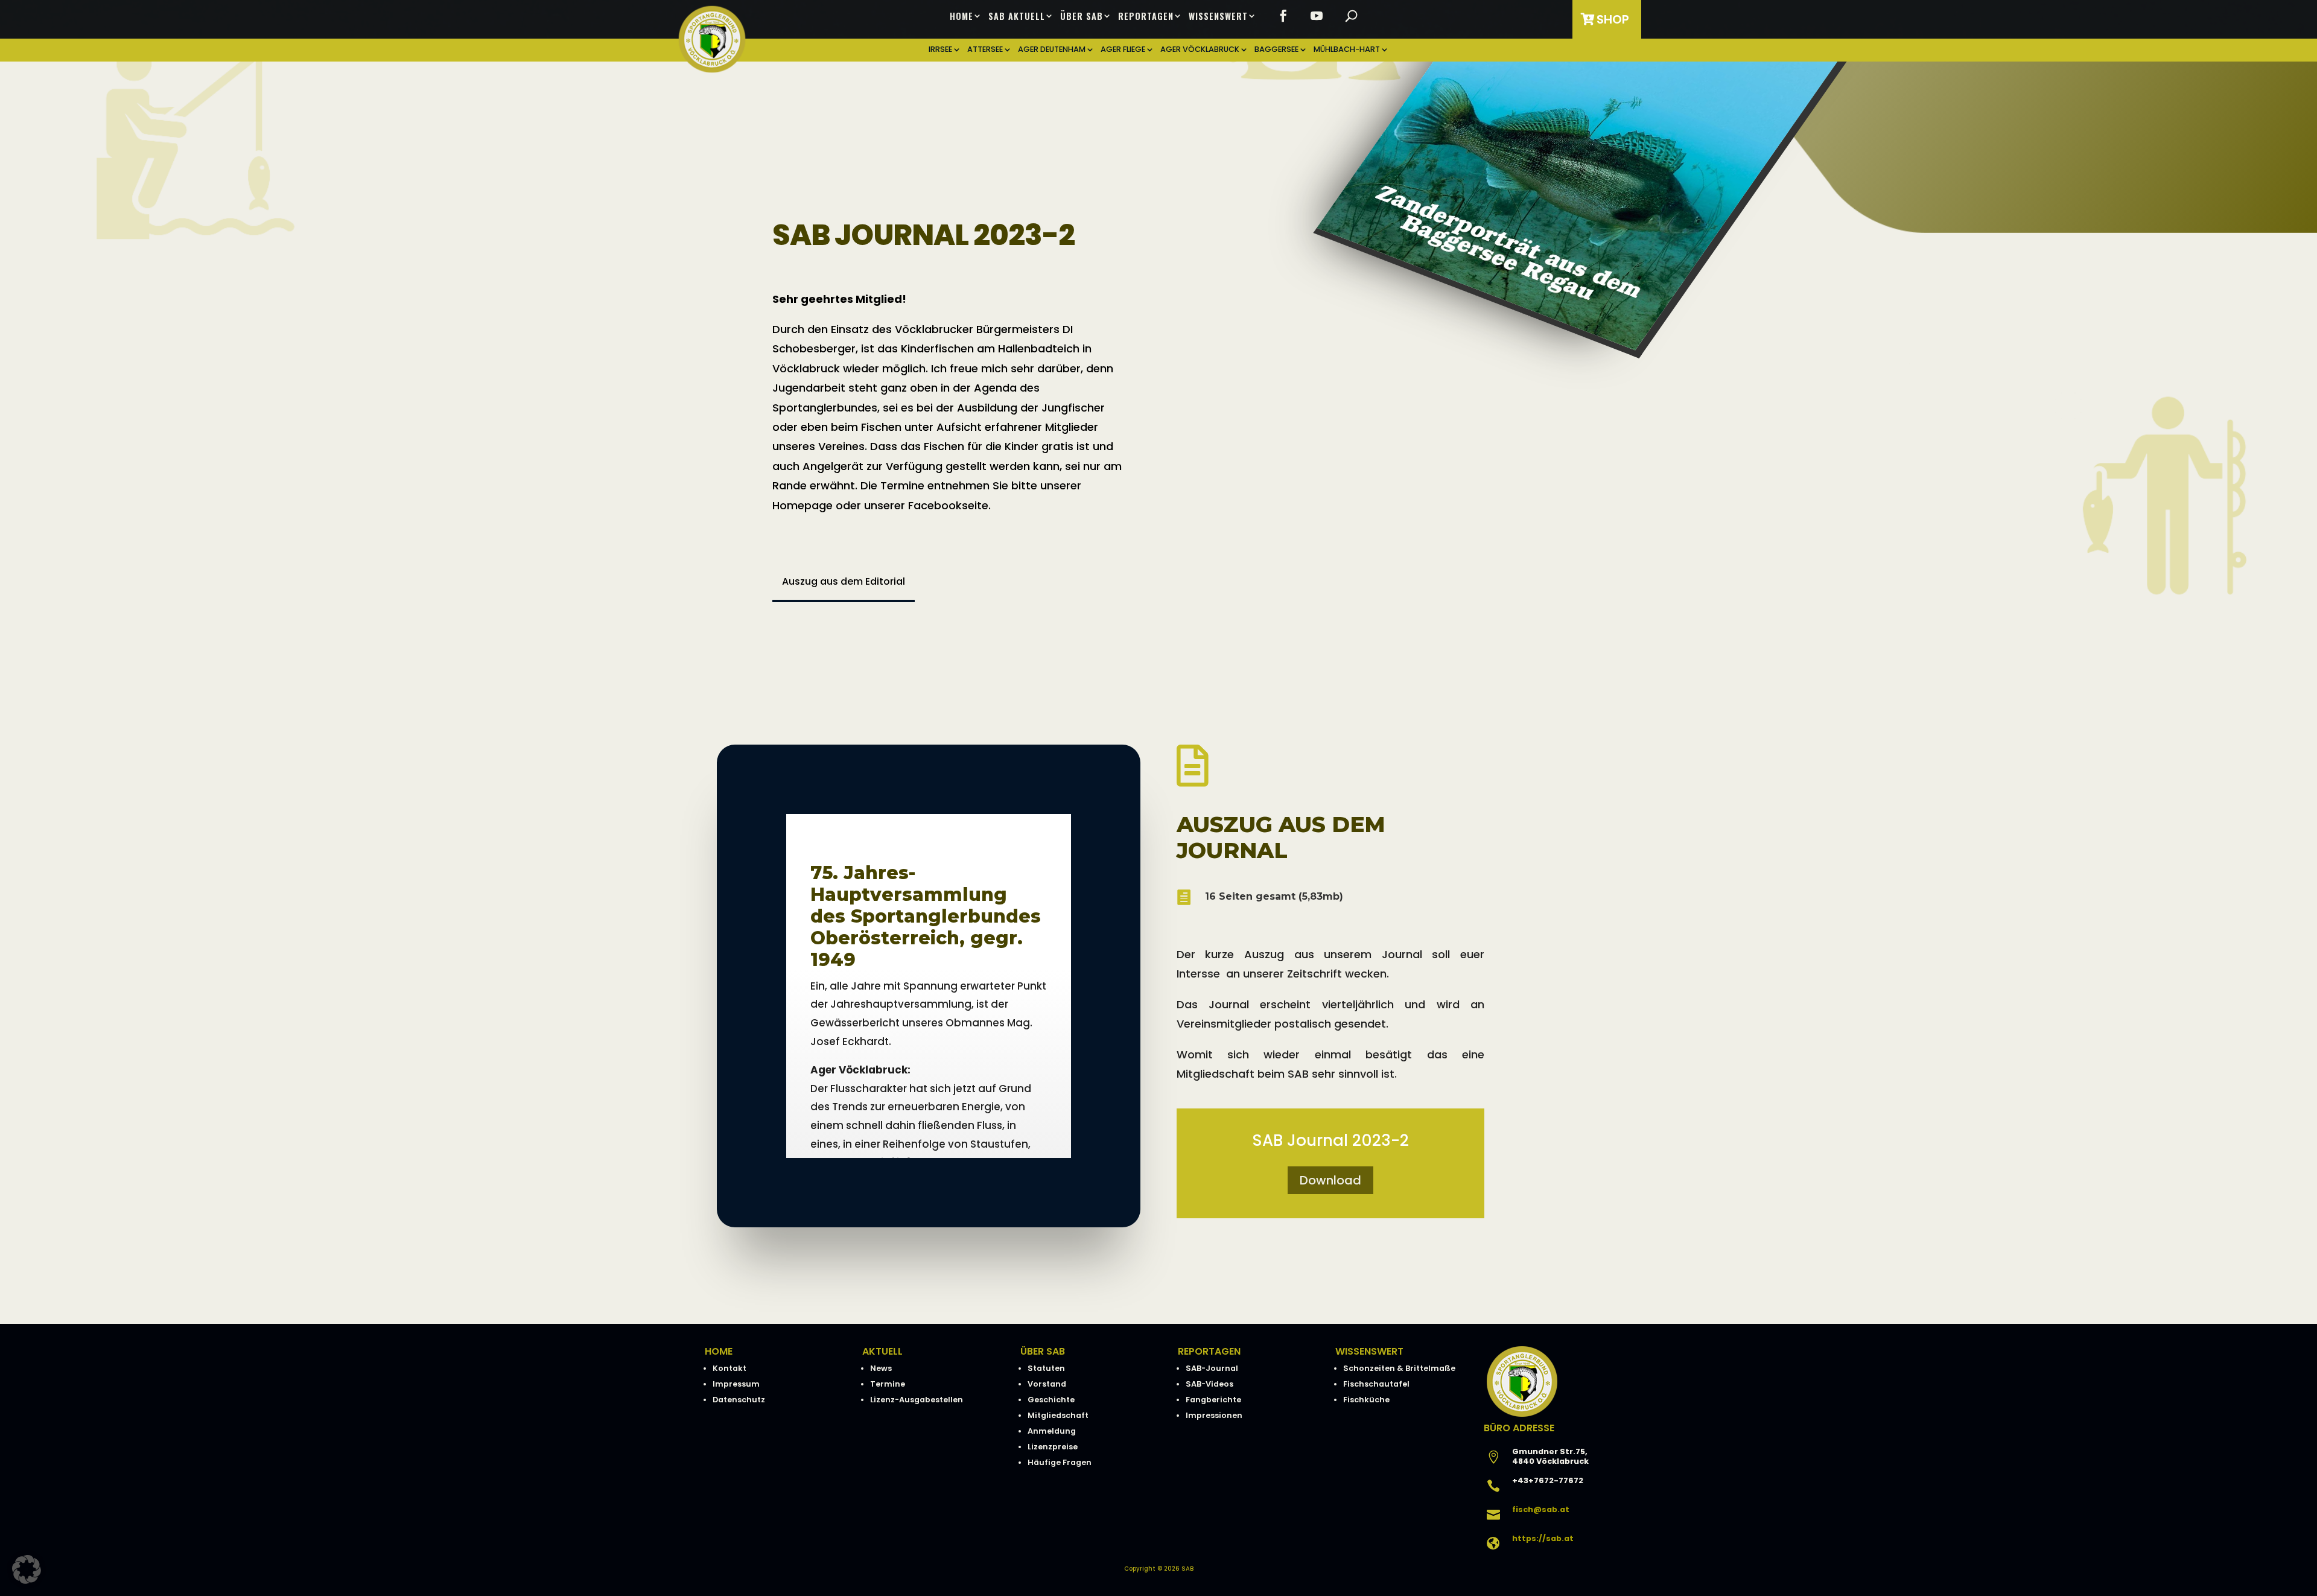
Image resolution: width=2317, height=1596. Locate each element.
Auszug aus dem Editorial (844, 581)
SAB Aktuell (1017, 16)
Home (961, 16)
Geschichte (1051, 1400)
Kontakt (729, 1368)
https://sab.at (1543, 1538)
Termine (888, 1384)
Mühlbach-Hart (1347, 50)
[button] (27, 1569)
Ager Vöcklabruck (1200, 50)
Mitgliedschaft (1058, 1415)
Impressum (736, 1384)
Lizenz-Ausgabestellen (917, 1400)
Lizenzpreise (1053, 1447)
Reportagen (1146, 16)
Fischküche (1366, 1400)
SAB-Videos (1209, 1384)
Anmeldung (1052, 1431)
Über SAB (1082, 16)
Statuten (1046, 1368)
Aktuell (882, 1351)
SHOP (1613, 19)
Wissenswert (1218, 16)
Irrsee (940, 50)
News (881, 1368)
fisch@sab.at (1541, 1509)
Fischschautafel (1376, 1384)
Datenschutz (739, 1400)
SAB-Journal (1212, 1368)
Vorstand (1047, 1384)
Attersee (985, 50)
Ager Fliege (1123, 50)
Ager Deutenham (1052, 50)
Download (1330, 1180)
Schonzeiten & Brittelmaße (1399, 1368)
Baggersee (1276, 50)
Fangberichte (1213, 1400)
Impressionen (1214, 1415)
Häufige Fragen (1060, 1462)
